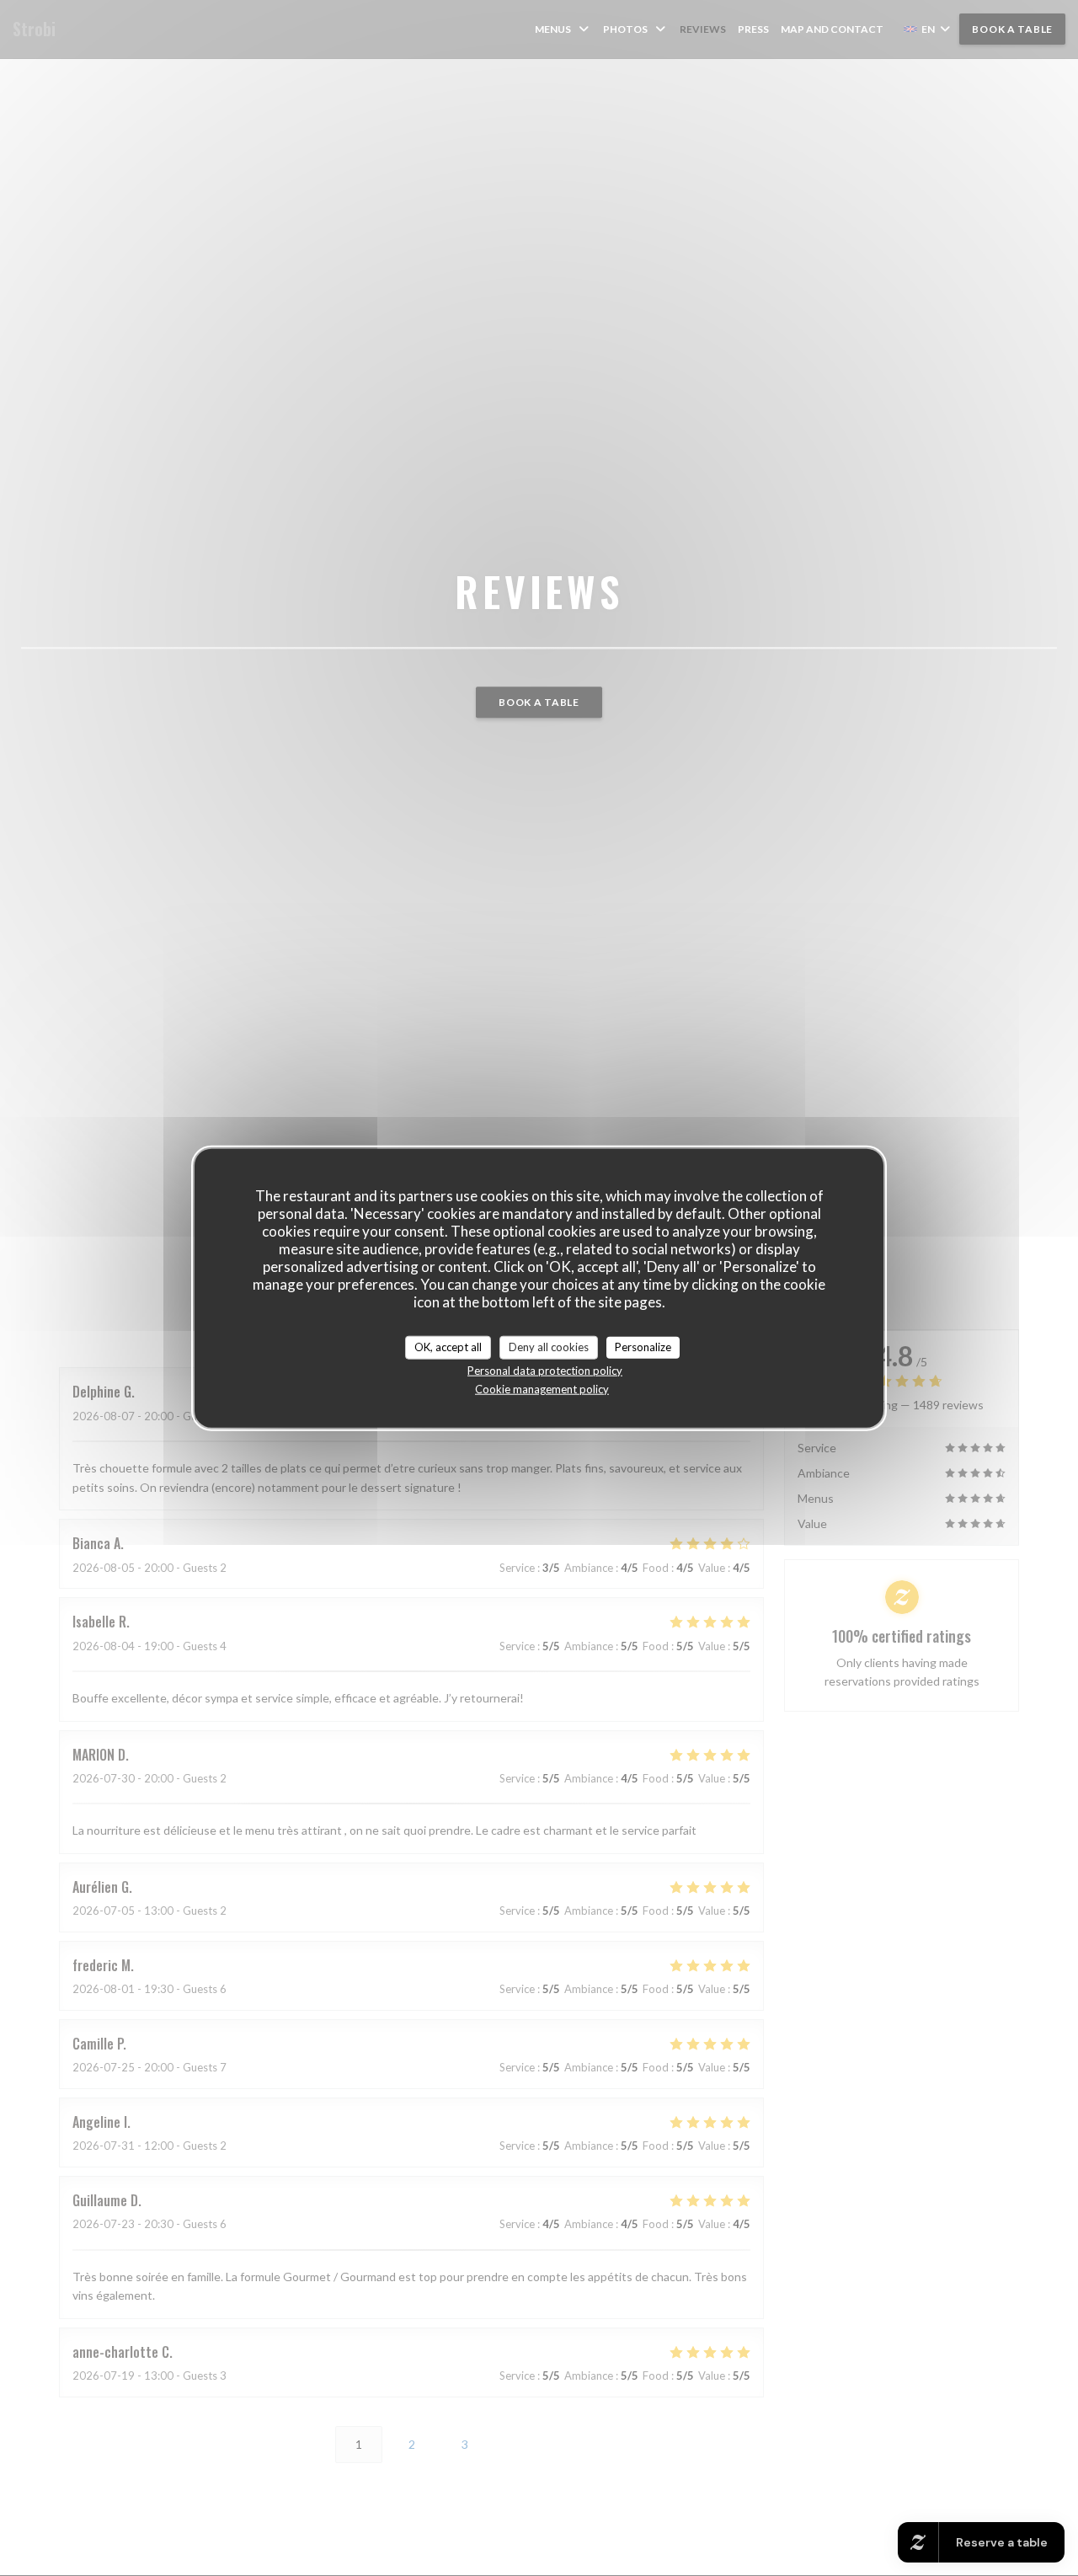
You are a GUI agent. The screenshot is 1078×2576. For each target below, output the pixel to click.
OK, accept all (448, 1347)
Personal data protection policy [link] (545, 1370)
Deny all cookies (549, 1347)
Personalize (643, 1347)
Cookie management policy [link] (542, 1388)
